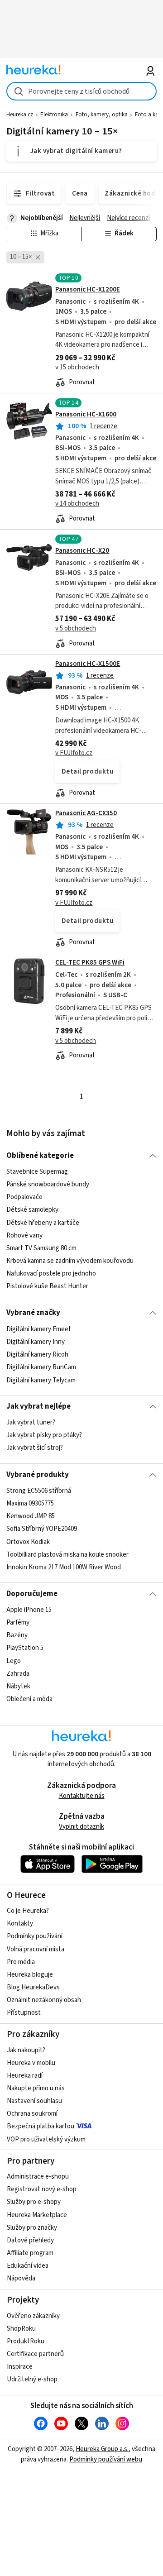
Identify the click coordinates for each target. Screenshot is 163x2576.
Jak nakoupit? (26, 2050)
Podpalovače (24, 1197)
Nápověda (21, 2278)
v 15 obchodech (77, 367)
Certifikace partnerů (35, 2354)
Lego (14, 1661)
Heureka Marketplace (37, 2215)
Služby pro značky (32, 2228)
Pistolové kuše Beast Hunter (47, 1286)
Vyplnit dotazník (81, 1827)
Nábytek (18, 1686)
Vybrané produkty (38, 1475)
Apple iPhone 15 (29, 1610)
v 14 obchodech (77, 504)
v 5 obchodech (76, 628)
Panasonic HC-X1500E (88, 664)
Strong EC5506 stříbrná (39, 1491)
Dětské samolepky (32, 1210)
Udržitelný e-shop (32, 2379)
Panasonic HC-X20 (82, 551)
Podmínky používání (35, 1936)
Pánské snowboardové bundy (48, 1184)
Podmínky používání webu (106, 2459)
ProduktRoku (26, 2341)
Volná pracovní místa (36, 1949)
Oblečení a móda (29, 1699)
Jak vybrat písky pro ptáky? (44, 1435)
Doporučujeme (32, 1594)
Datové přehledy (30, 2240)
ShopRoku (21, 2329)
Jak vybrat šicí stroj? (35, 1448)
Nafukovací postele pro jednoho (51, 1274)
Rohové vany (24, 1235)
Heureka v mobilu (31, 2063)
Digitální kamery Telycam (41, 1380)
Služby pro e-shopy (34, 2202)
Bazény (17, 1635)
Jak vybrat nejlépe (38, 1406)
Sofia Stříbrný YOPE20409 (42, 1529)
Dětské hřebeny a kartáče (43, 1223)
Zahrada (18, 1674)
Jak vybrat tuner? (31, 1422)
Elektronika (54, 115)
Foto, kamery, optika (102, 115)
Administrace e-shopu (38, 2177)
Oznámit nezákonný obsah (44, 2000)
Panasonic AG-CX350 (86, 813)
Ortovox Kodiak (28, 1541)
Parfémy (18, 1623)
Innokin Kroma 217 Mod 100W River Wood (64, 1567)
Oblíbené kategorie (40, 1156)
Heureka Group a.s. (102, 2449)
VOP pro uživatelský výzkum (46, 2139)
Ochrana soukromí (32, 2114)
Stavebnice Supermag (37, 1172)
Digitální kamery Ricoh (37, 1355)
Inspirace (20, 2367)
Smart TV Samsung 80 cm (41, 1248)
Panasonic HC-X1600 (86, 414)
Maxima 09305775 (30, 1503)
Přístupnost (24, 2013)
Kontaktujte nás (82, 1796)
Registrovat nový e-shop (42, 2189)
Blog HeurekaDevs (33, 1987)
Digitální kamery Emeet (39, 1329)
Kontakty (20, 1924)
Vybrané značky (33, 1313)
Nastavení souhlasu (34, 2101)
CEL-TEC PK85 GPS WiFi (90, 963)
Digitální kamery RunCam (41, 1367)
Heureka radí (25, 2076)
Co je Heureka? (28, 1911)
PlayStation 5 (25, 1648)
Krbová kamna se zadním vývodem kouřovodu (70, 1261)
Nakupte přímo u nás (36, 2088)
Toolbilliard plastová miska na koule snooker (67, 1555)
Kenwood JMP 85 (31, 1516)
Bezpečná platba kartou (41, 2126)
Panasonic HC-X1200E (88, 289)
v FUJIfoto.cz (74, 753)
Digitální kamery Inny (36, 1342)
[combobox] (81, 91)
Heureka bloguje (30, 1975)
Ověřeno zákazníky (33, 2316)
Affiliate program (30, 2253)
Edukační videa (28, 2266)
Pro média (21, 1962)
